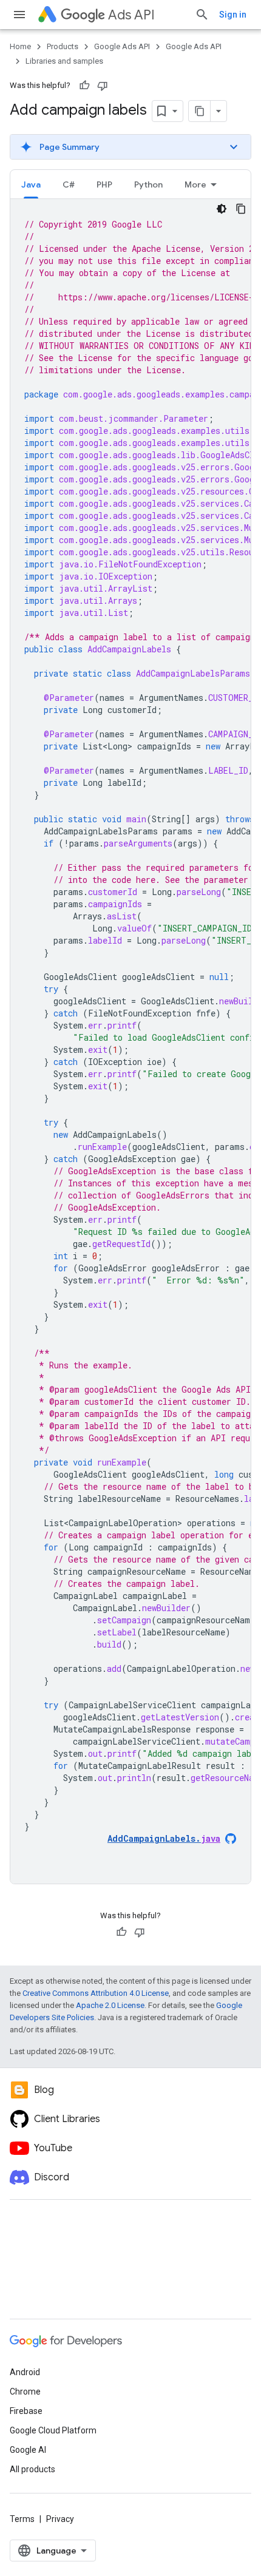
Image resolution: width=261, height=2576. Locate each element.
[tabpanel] (130, 1041)
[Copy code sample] (241, 209)
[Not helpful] (103, 86)
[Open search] (202, 15)
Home (20, 46)
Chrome (25, 2392)
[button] (130, 147)
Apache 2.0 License (110, 2005)
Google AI (28, 2450)
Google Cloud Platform (53, 2430)
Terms (22, 2519)
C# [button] (69, 184)
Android (25, 2372)
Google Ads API (122, 46)
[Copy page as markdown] (200, 111)
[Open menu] (19, 15)
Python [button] (148, 184)
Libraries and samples (64, 61)
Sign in (233, 15)
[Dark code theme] (222, 209)
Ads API (131, 15)
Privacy (60, 2519)
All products (32, 2469)
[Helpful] (84, 86)
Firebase (26, 2411)
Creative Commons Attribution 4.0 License (96, 1993)
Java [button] (31, 184)
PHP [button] (104, 184)
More (195, 184)
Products (63, 46)
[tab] (31, 184)
